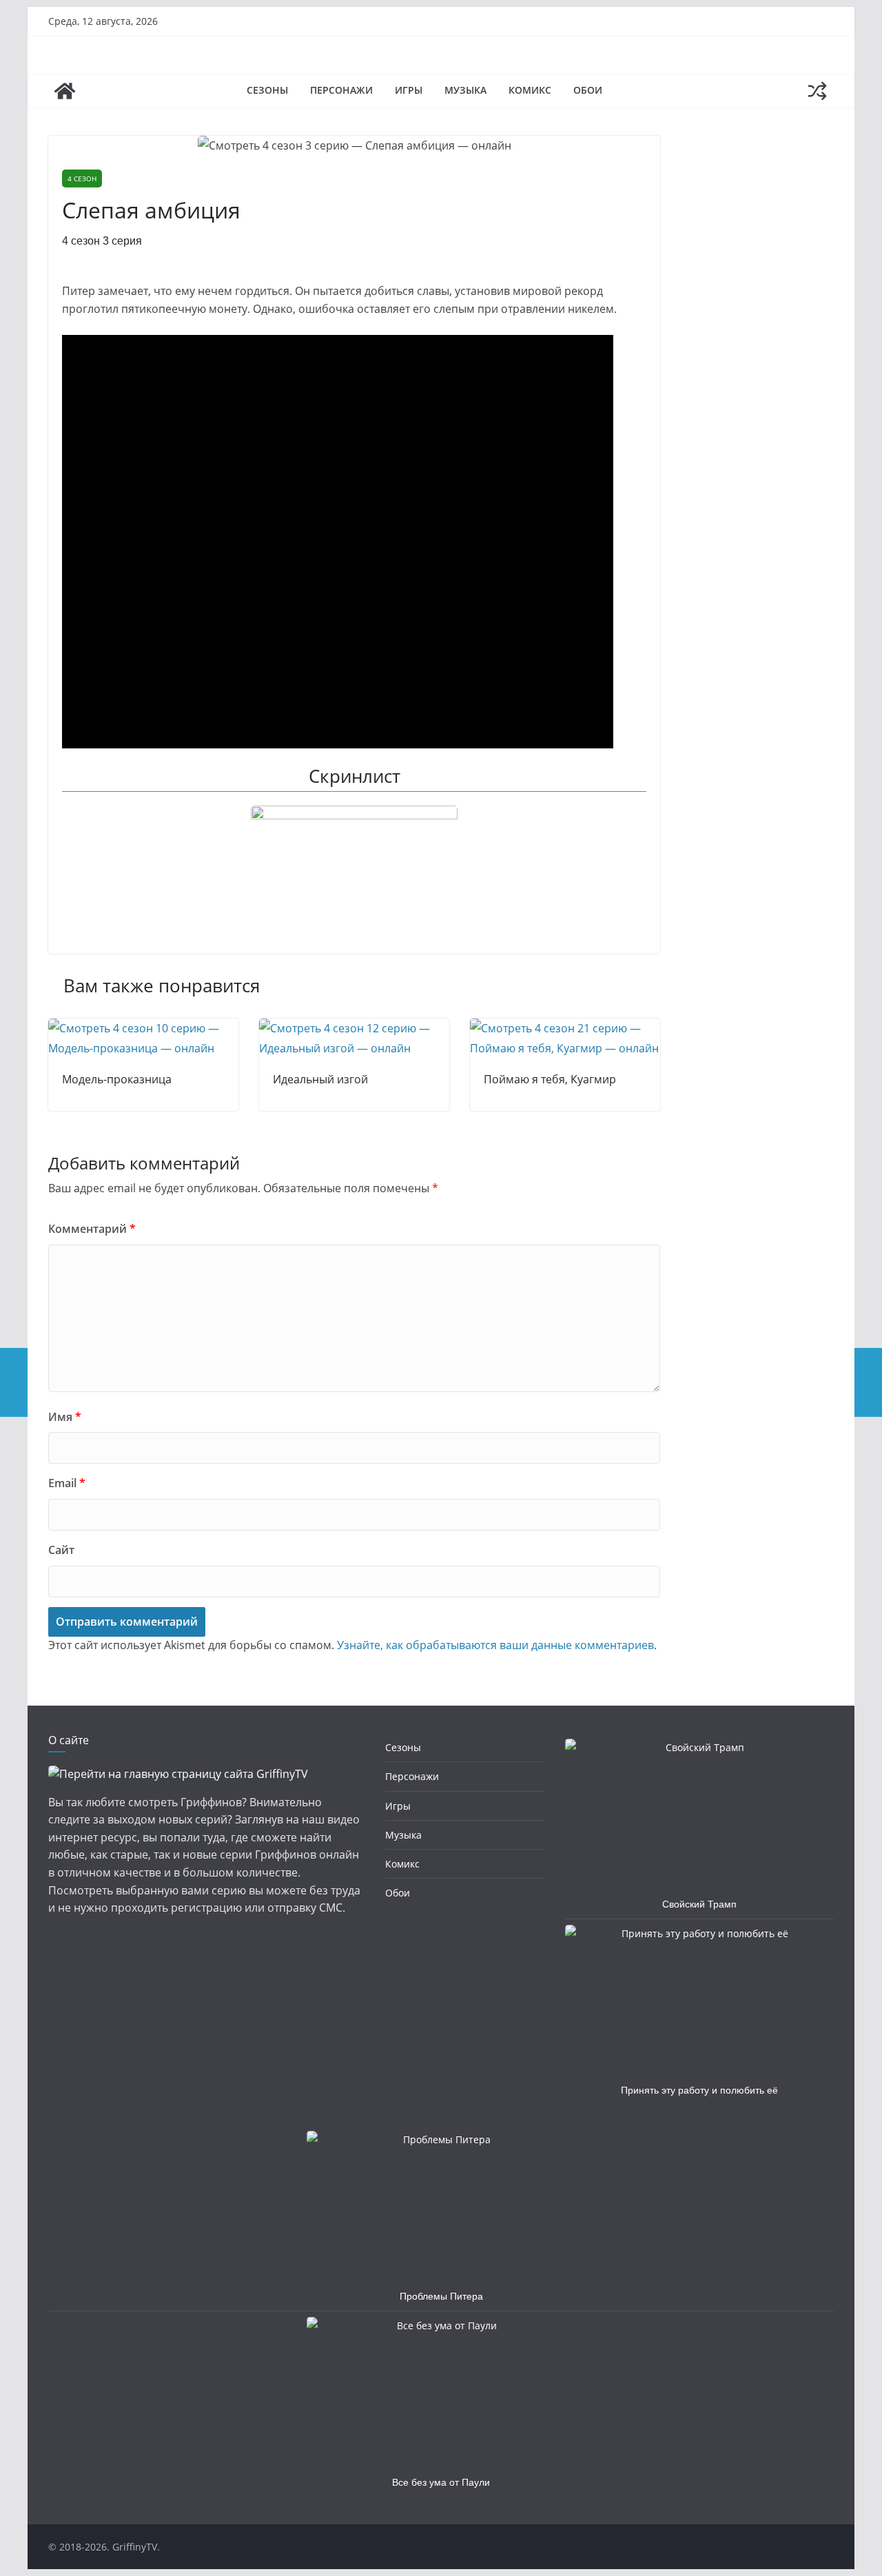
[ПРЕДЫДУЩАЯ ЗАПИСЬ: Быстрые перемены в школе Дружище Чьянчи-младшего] (14, 1382)
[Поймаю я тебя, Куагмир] (565, 1028)
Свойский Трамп (699, 1904)
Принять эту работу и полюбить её (699, 2090)
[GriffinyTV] (65, 91)
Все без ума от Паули (441, 2482)
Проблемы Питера (441, 2296)
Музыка (465, 90)
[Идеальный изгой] (354, 1028)
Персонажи (341, 90)
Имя (65, 1417)
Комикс (530, 90)
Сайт (61, 1550)
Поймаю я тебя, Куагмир (550, 1079)
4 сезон (82, 178)
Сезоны (267, 90)
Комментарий (92, 1229)
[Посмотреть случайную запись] (817, 91)
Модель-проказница (117, 1079)
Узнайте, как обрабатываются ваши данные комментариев (495, 1645)
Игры (409, 90)
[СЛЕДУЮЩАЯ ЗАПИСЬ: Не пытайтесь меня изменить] (868, 1382)
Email (67, 1483)
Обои (588, 90)
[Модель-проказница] (143, 1028)
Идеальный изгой (320, 1079)
